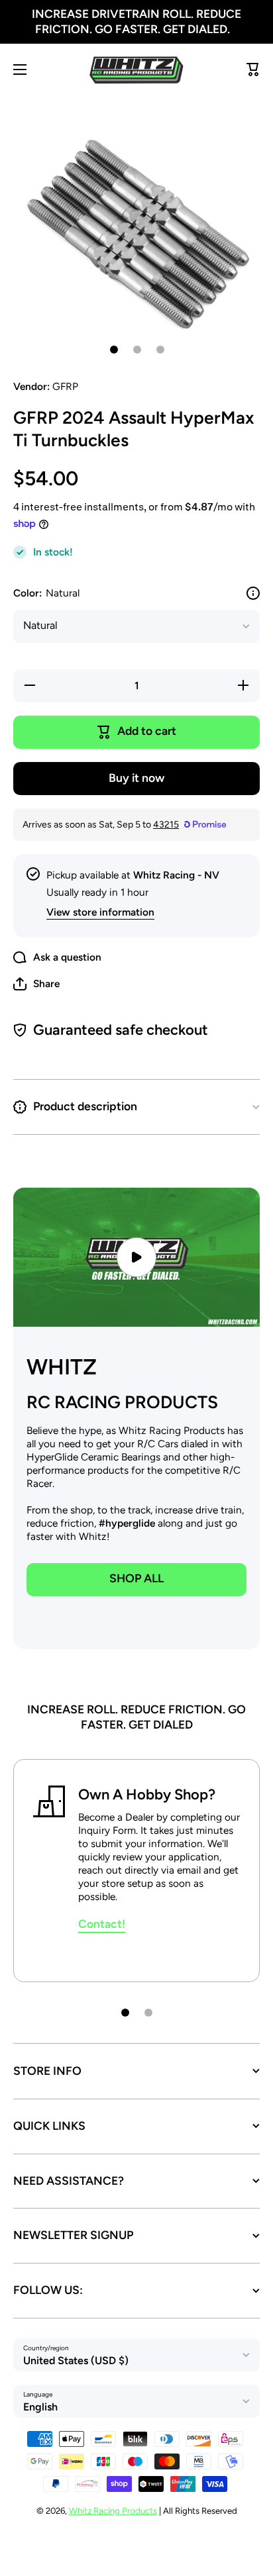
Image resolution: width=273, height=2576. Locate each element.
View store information (100, 912)
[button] (36, 984)
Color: (46, 593)
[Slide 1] (114, 350)
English (40, 2407)
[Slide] (253, 593)
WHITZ (62, 1367)
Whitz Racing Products (113, 2510)
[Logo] (136, 70)
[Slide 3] (160, 350)
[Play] (136, 1257)
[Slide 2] (137, 350)
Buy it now (136, 778)
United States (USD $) (76, 2361)
